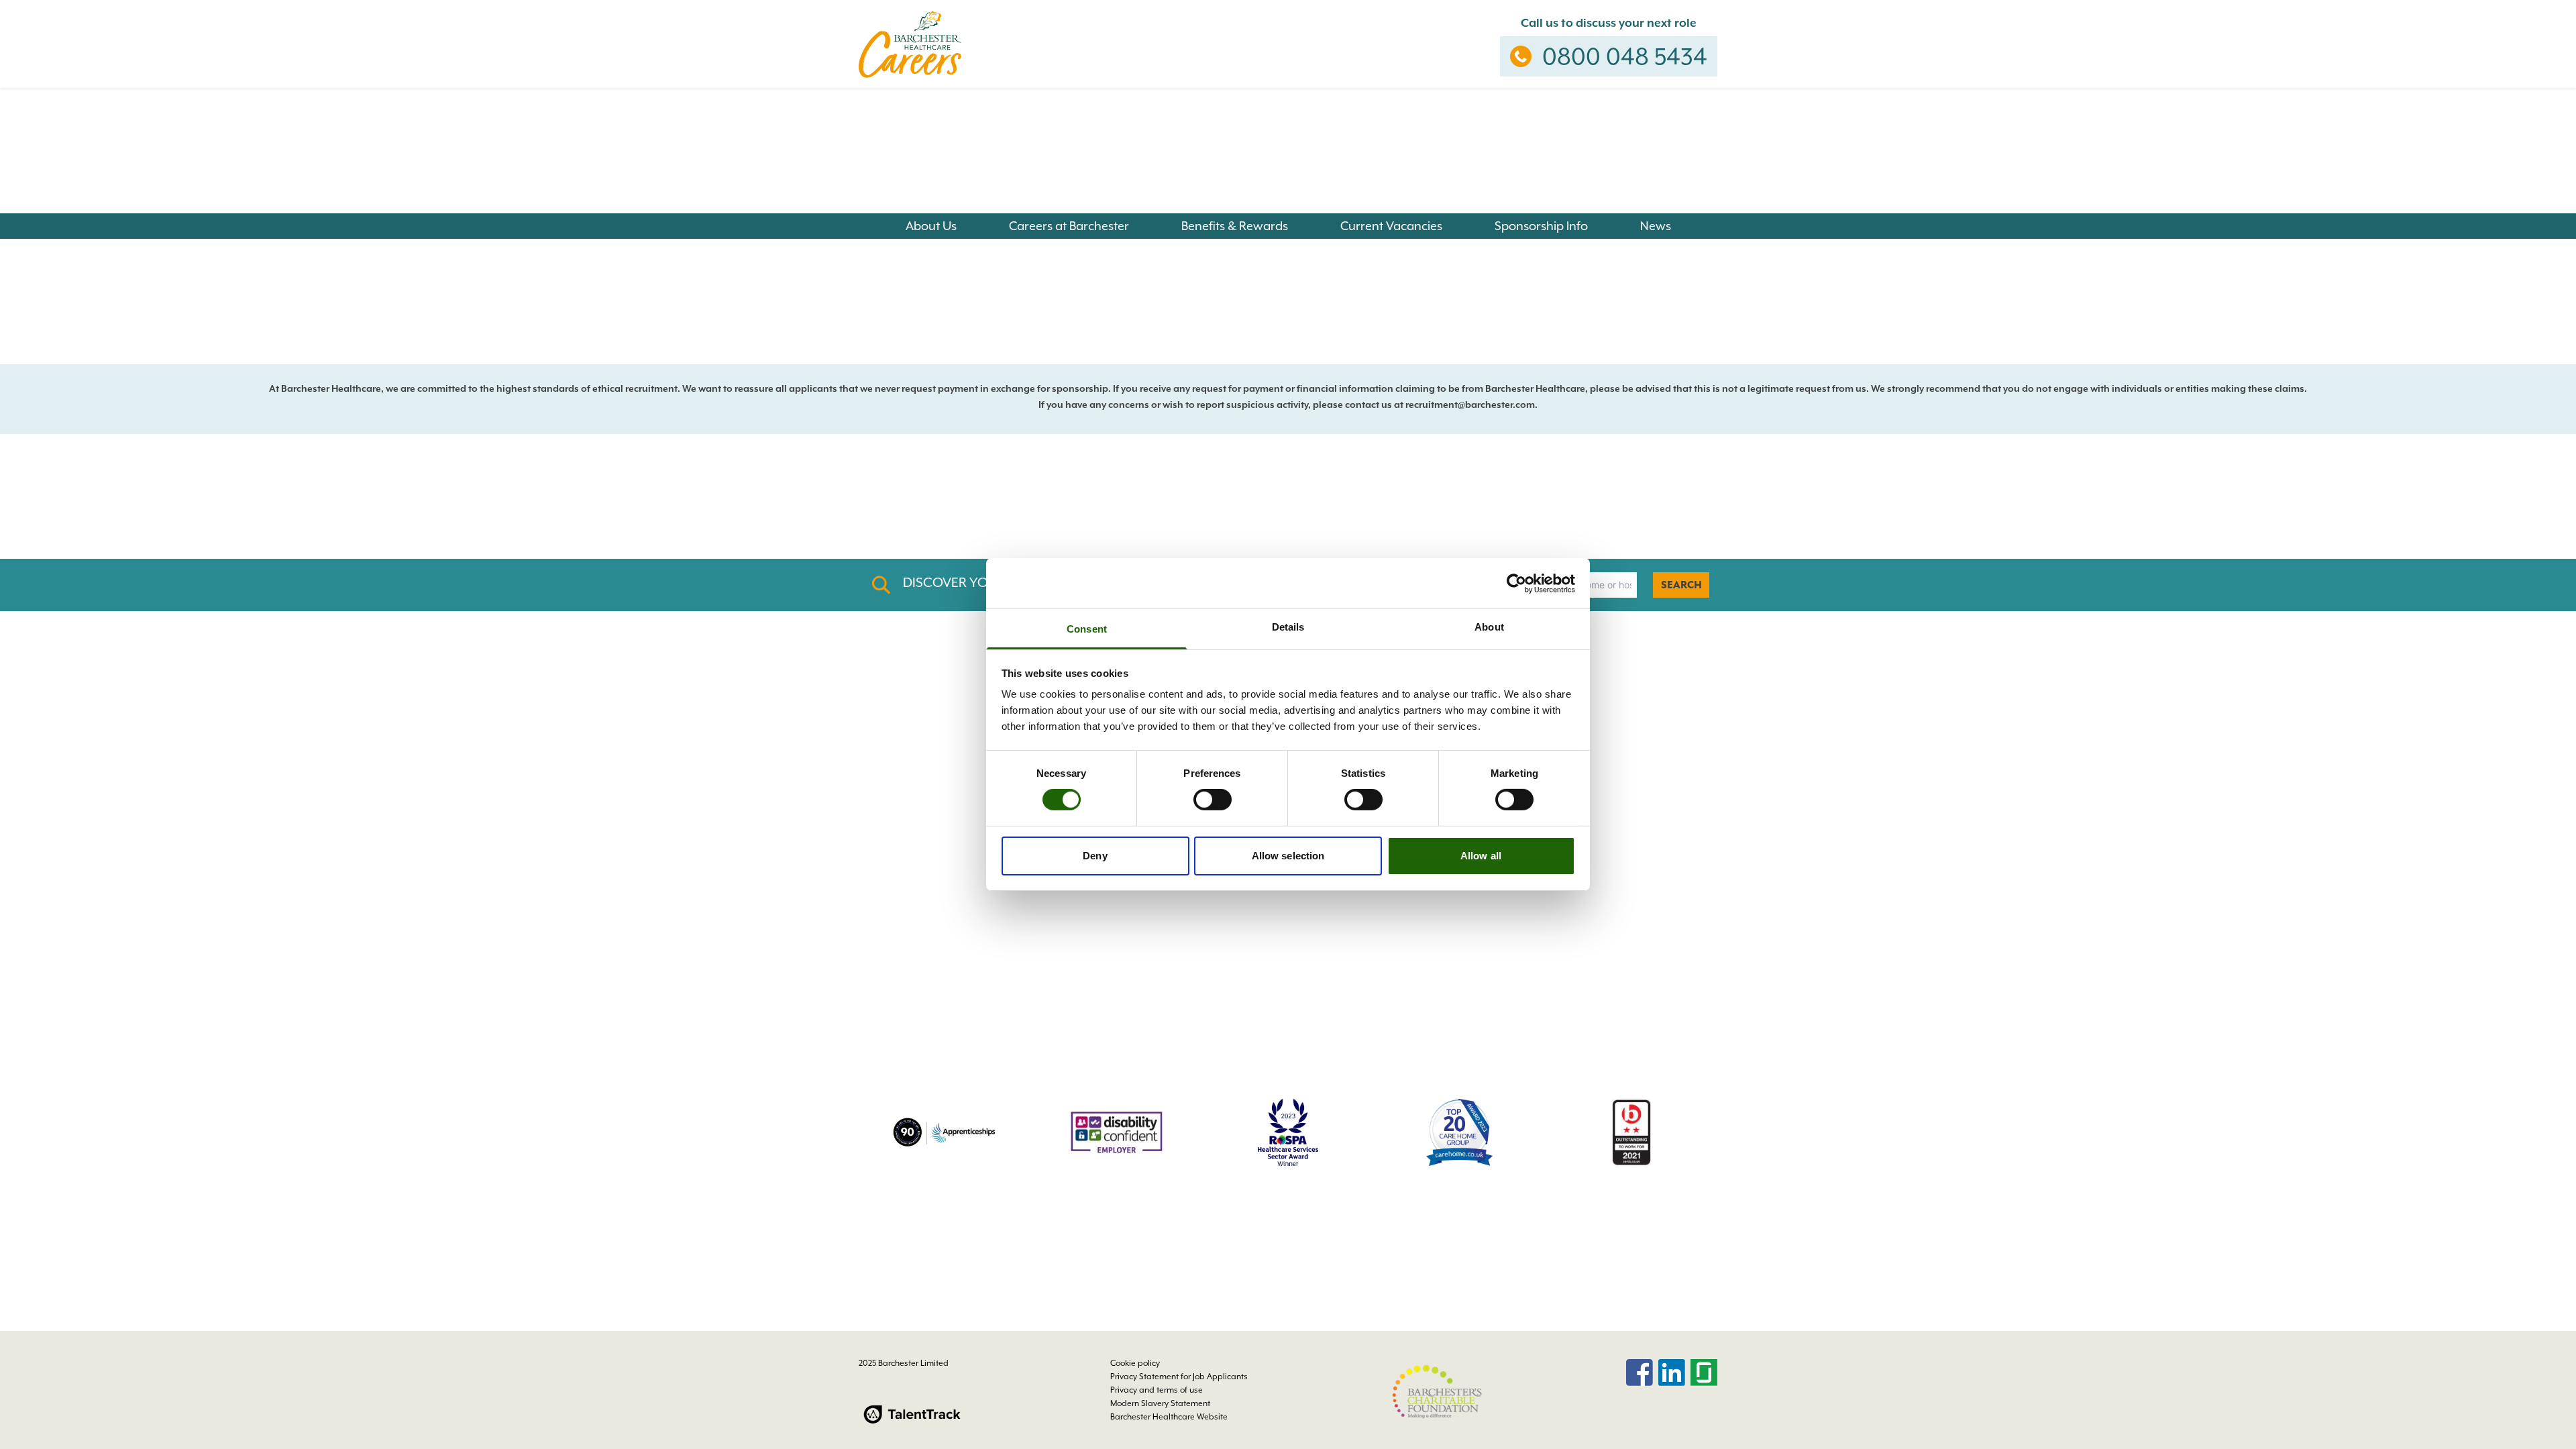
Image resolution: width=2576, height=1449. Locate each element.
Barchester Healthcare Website (1169, 1417)
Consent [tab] (1087, 629)
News (1656, 226)
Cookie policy (1135, 1363)
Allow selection (1288, 856)
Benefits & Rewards (1235, 226)
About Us (931, 226)
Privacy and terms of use (1157, 1390)
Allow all (1481, 856)
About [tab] (1489, 627)
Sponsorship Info (1541, 226)
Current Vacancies (1391, 226)
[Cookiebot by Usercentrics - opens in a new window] (1516, 583)
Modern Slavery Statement (1160, 1403)
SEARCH (1681, 585)
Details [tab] (1288, 627)
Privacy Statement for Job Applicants (1179, 1377)
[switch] (1213, 800)
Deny (1095, 856)
